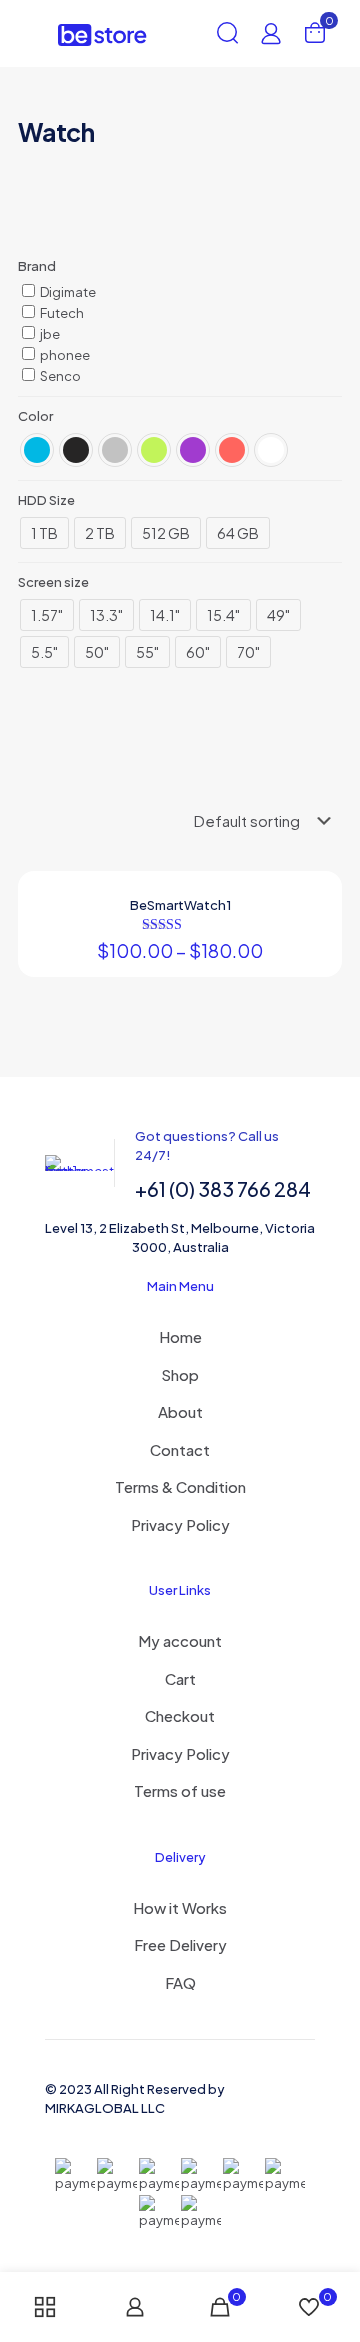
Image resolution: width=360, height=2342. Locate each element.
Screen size (53, 582)
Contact (180, 1449)
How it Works (180, 1907)
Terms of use (180, 1790)
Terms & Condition (180, 1486)
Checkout (180, 1715)
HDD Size (46, 500)
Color (35, 416)
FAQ (180, 1982)
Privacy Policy (180, 1524)
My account (180, 1640)
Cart (180, 1678)
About (180, 1411)
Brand (37, 266)
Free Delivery (180, 1944)
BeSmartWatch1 (180, 905)
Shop (180, 1374)
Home (180, 1336)
